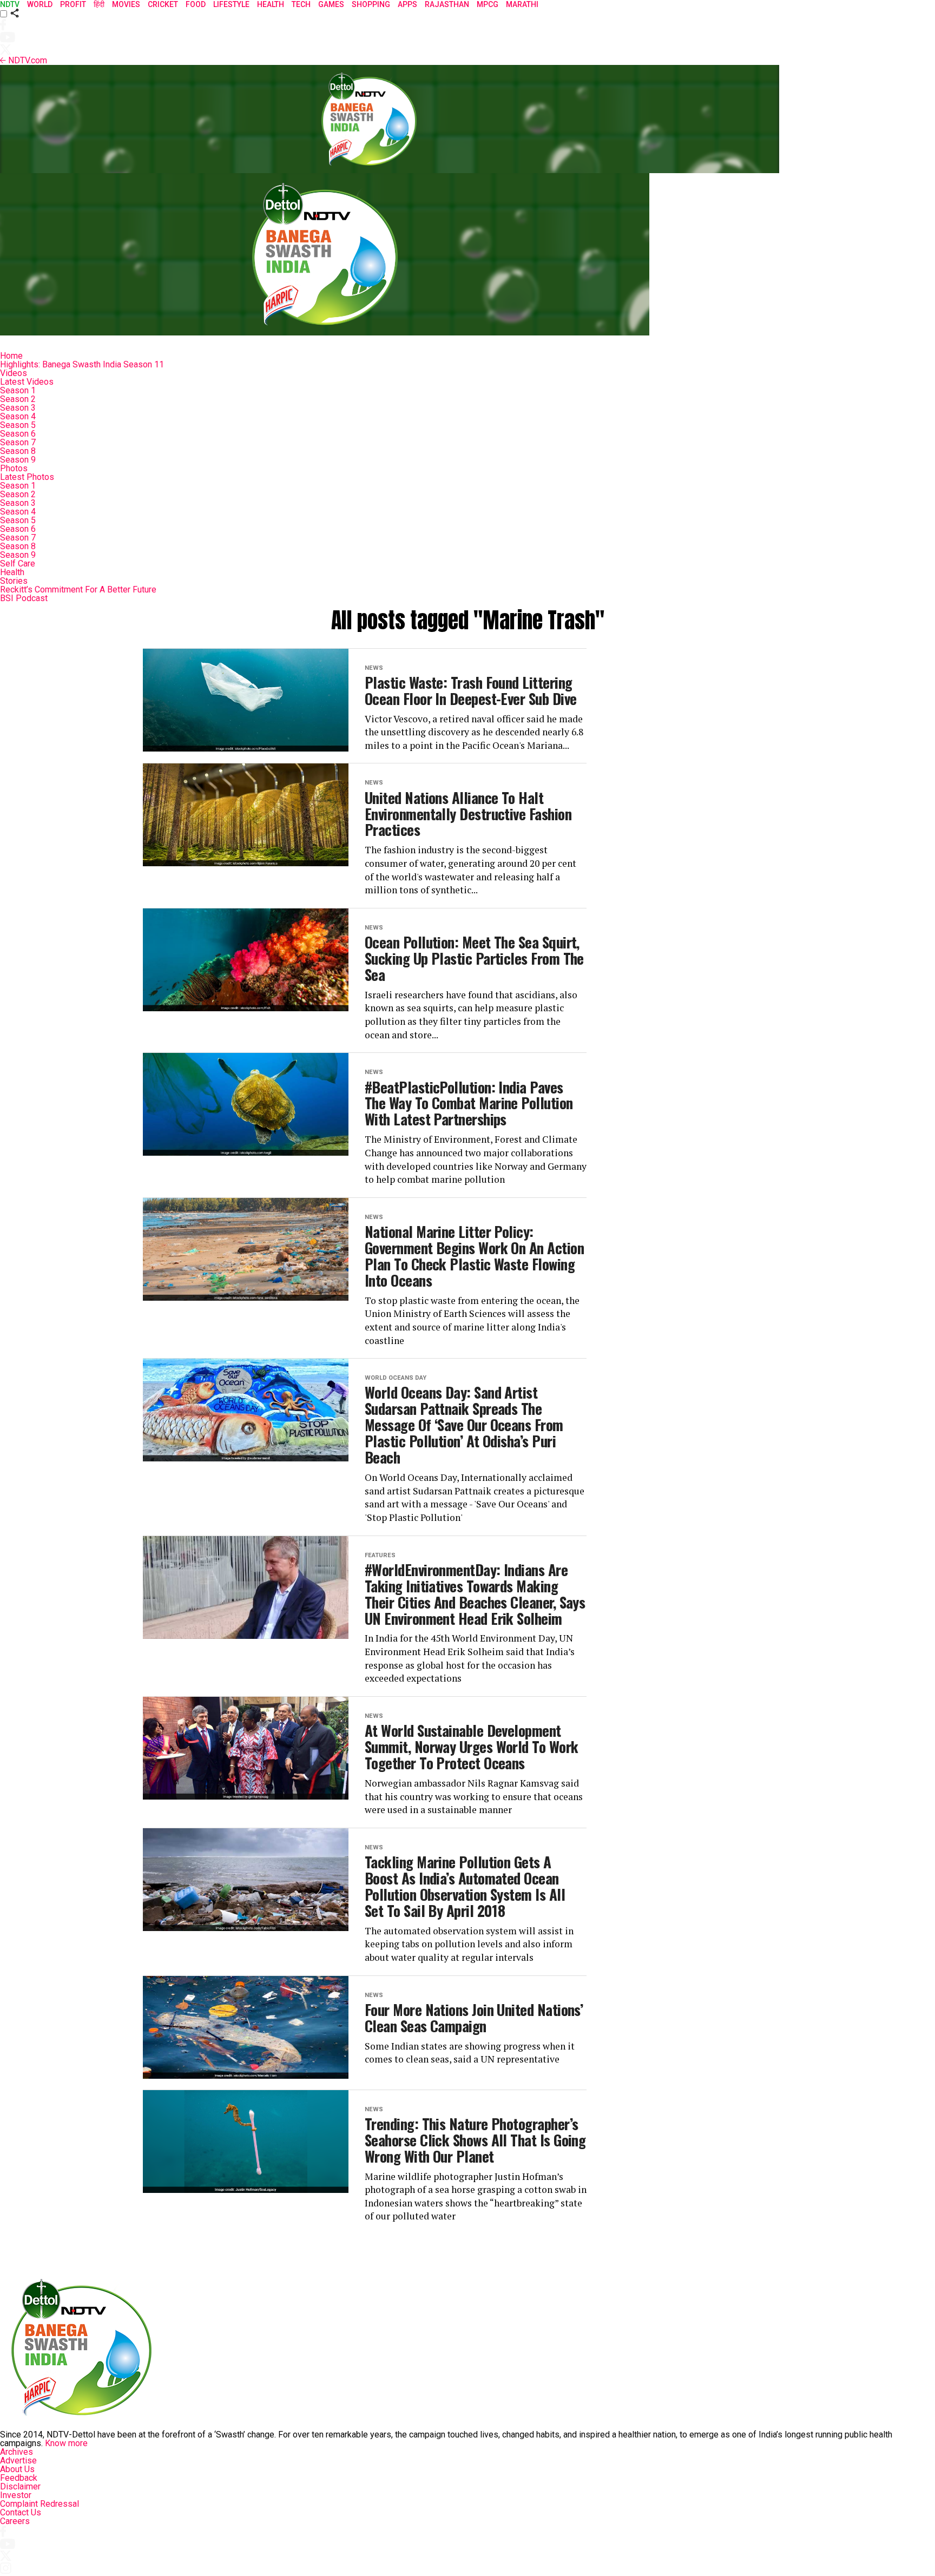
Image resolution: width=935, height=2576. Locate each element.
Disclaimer (20, 2486)
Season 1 (18, 390)
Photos (14, 468)
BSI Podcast (24, 598)
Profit (73, 4)
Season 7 (18, 442)
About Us (17, 2469)
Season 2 (18, 399)
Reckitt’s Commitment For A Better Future (78, 589)
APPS (407, 4)
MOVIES (126, 4)
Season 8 (18, 451)
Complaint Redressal (39, 2504)
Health (12, 572)
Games (331, 4)
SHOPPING (371, 4)
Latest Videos (27, 382)
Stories (14, 581)
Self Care (18, 564)
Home (11, 356)
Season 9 (18, 460)
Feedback (19, 2478)
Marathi (522, 4)
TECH (301, 4)
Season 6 (18, 434)
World (40, 4)
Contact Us (21, 2512)
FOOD (196, 4)
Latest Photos (27, 477)
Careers (15, 2521)
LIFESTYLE (231, 4)
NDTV (10, 4)
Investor (16, 2495)
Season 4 (18, 416)
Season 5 (18, 425)
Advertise (18, 2460)
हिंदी (99, 4)
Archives (17, 2452)
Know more (66, 2443)
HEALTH (271, 4)
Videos (14, 373)
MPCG (488, 4)
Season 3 (18, 408)
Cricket (163, 4)
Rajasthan (447, 4)
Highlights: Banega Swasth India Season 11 (82, 364)
